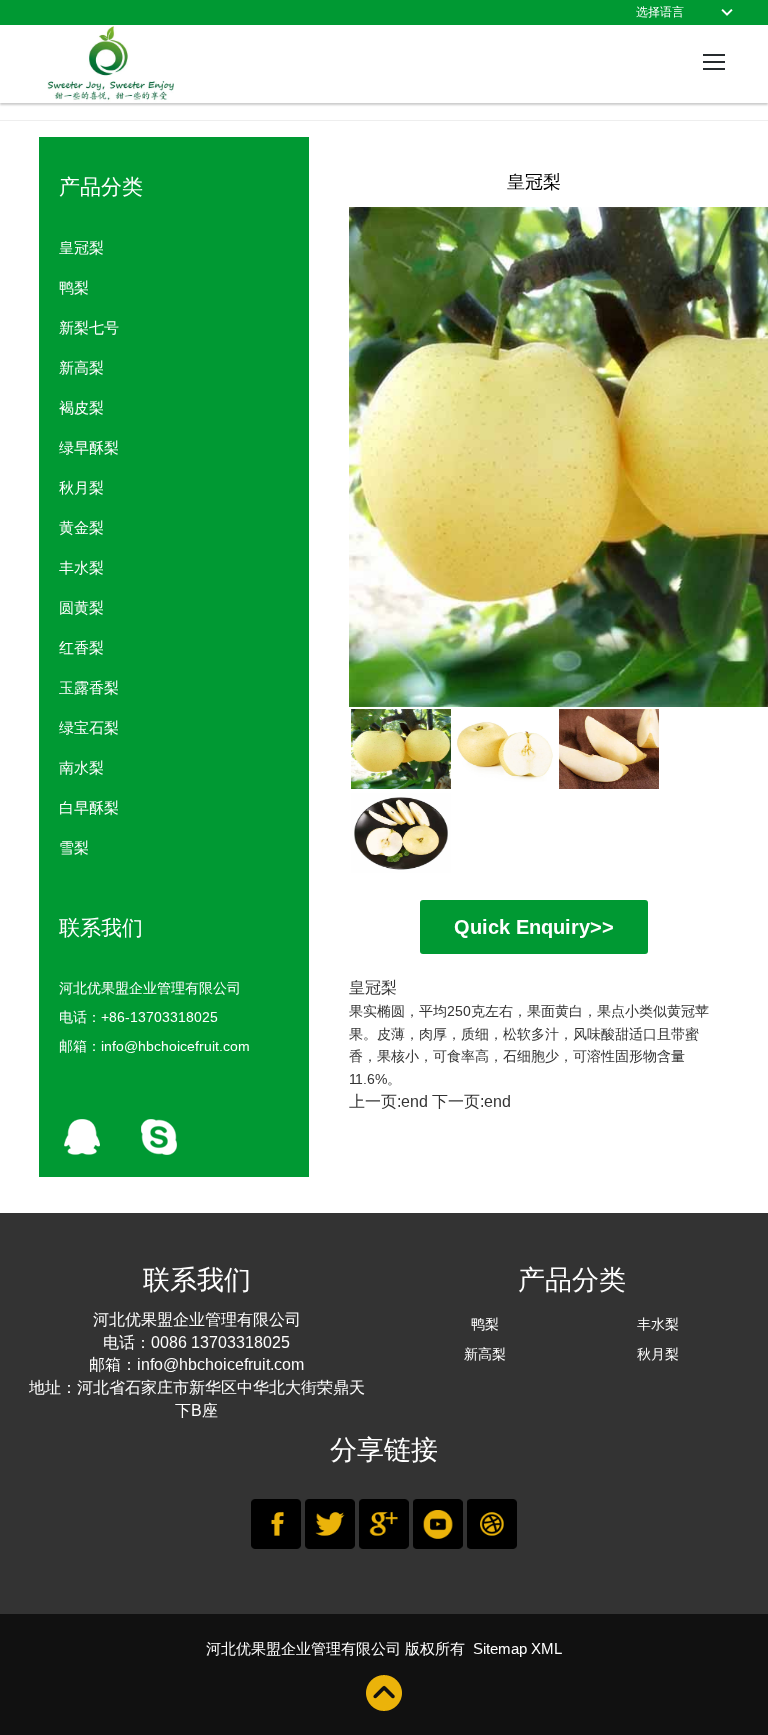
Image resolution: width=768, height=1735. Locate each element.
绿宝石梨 (89, 727)
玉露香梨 (89, 687)
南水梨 (81, 767)
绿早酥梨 (89, 447)
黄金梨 (81, 527)
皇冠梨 (81, 247)
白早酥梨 (89, 807)
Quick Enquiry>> (534, 927)
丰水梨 (81, 567)
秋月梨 (81, 487)
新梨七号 (89, 327)
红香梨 (81, 647)
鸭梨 (74, 287)
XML (546, 1648)
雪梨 (74, 847)
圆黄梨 (81, 607)
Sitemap (500, 1648)
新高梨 (81, 367)
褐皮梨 (81, 407)
